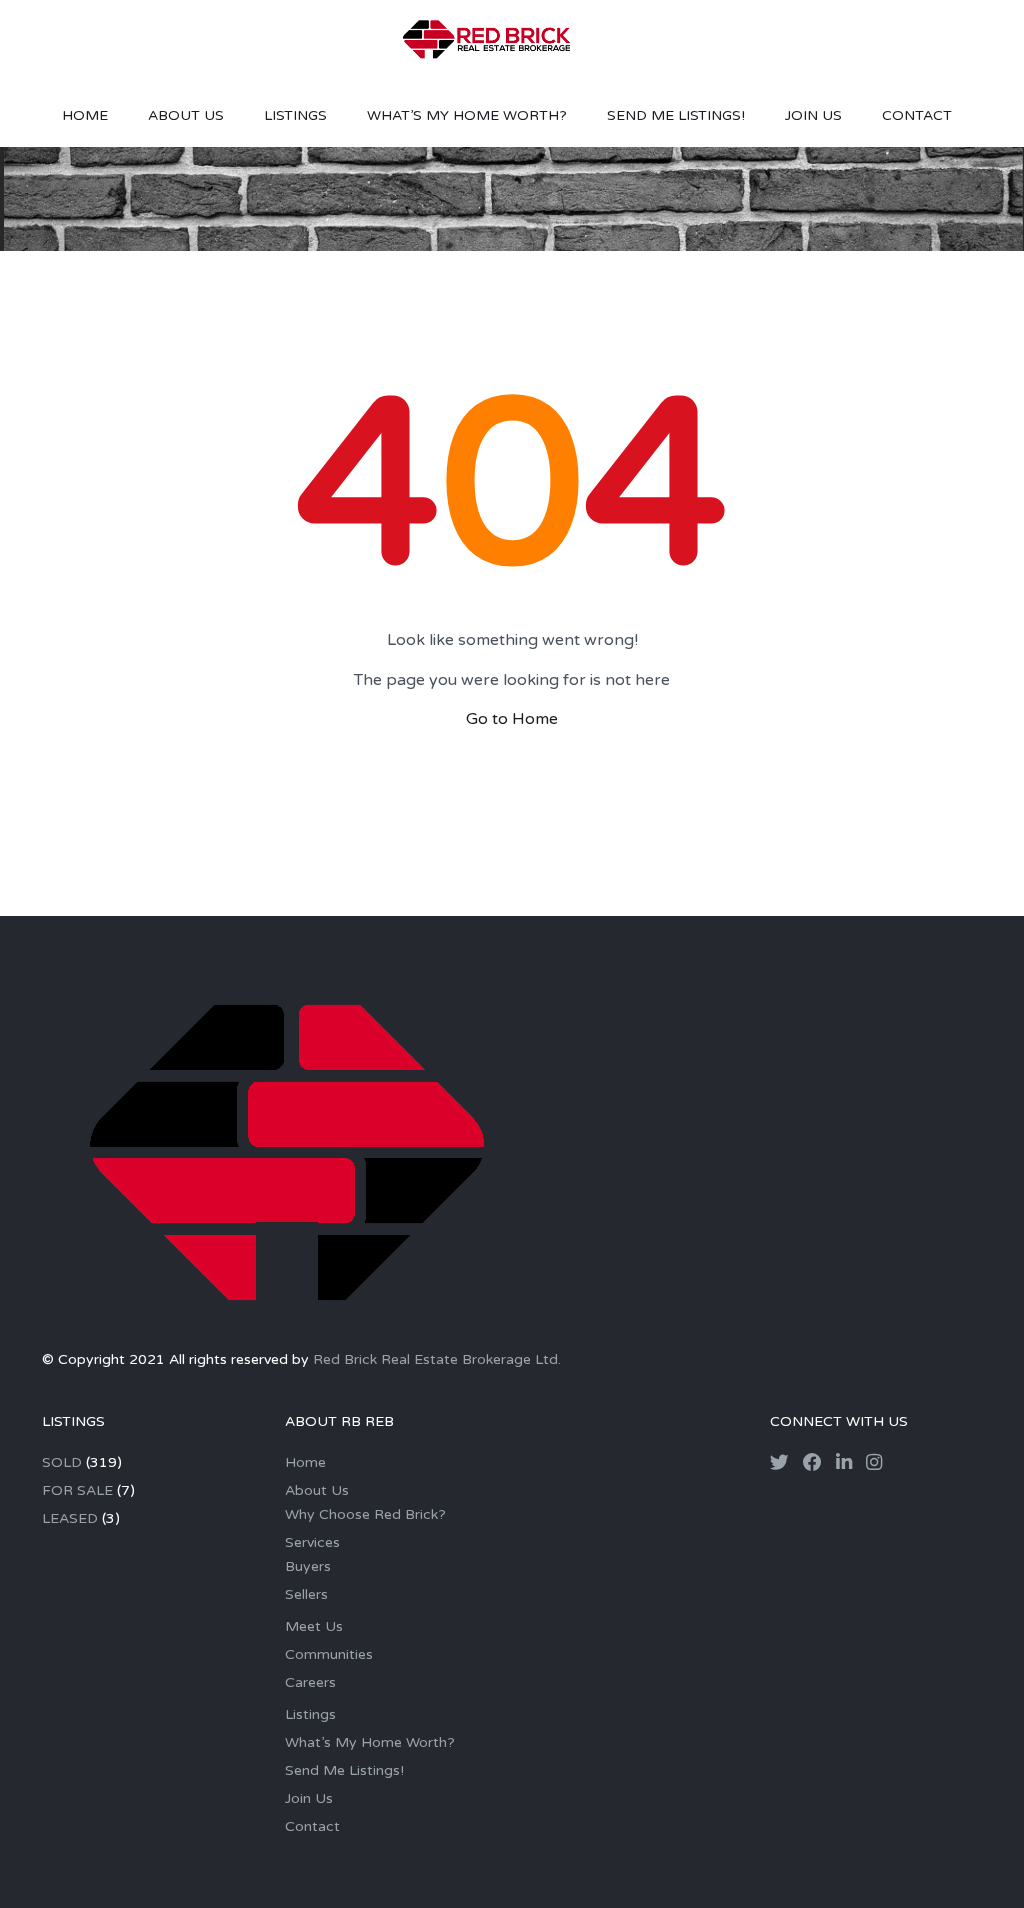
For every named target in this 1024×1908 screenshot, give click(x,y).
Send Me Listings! (676, 115)
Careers (310, 1682)
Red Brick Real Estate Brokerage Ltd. (437, 1359)
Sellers (306, 1594)
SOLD (62, 1462)
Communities (329, 1654)
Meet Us (314, 1626)
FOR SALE (77, 1490)
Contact (917, 115)
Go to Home (512, 719)
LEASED (70, 1518)
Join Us (813, 115)
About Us (186, 115)
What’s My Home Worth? (467, 115)
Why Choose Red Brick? (365, 1514)
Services (312, 1542)
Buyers (308, 1566)
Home (85, 115)
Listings (295, 115)
